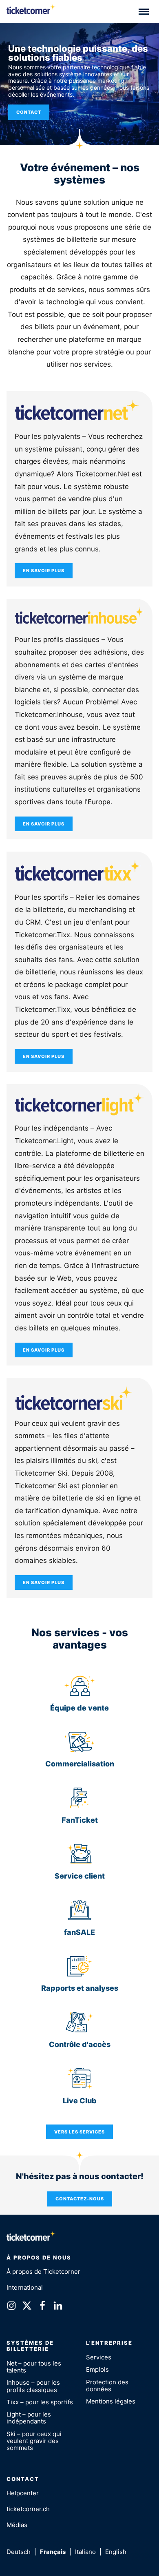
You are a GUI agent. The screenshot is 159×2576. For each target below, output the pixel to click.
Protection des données (107, 2386)
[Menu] (144, 11)
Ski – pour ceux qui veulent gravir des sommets (34, 2441)
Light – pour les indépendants (29, 2418)
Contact (29, 112)
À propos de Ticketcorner (43, 2272)
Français (53, 2552)
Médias (17, 2525)
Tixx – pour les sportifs (40, 2402)
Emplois (97, 2369)
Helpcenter (23, 2493)
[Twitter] (27, 2307)
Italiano (85, 2552)
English (116, 2552)
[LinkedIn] (58, 2307)
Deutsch (19, 2552)
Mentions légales (111, 2401)
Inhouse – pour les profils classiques (33, 2386)
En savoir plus (44, 571)
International (25, 2287)
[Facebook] (42, 2307)
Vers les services (79, 2132)
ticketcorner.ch (28, 2509)
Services (99, 2357)
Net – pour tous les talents (34, 2367)
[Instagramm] (11, 2307)
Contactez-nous (80, 2199)
